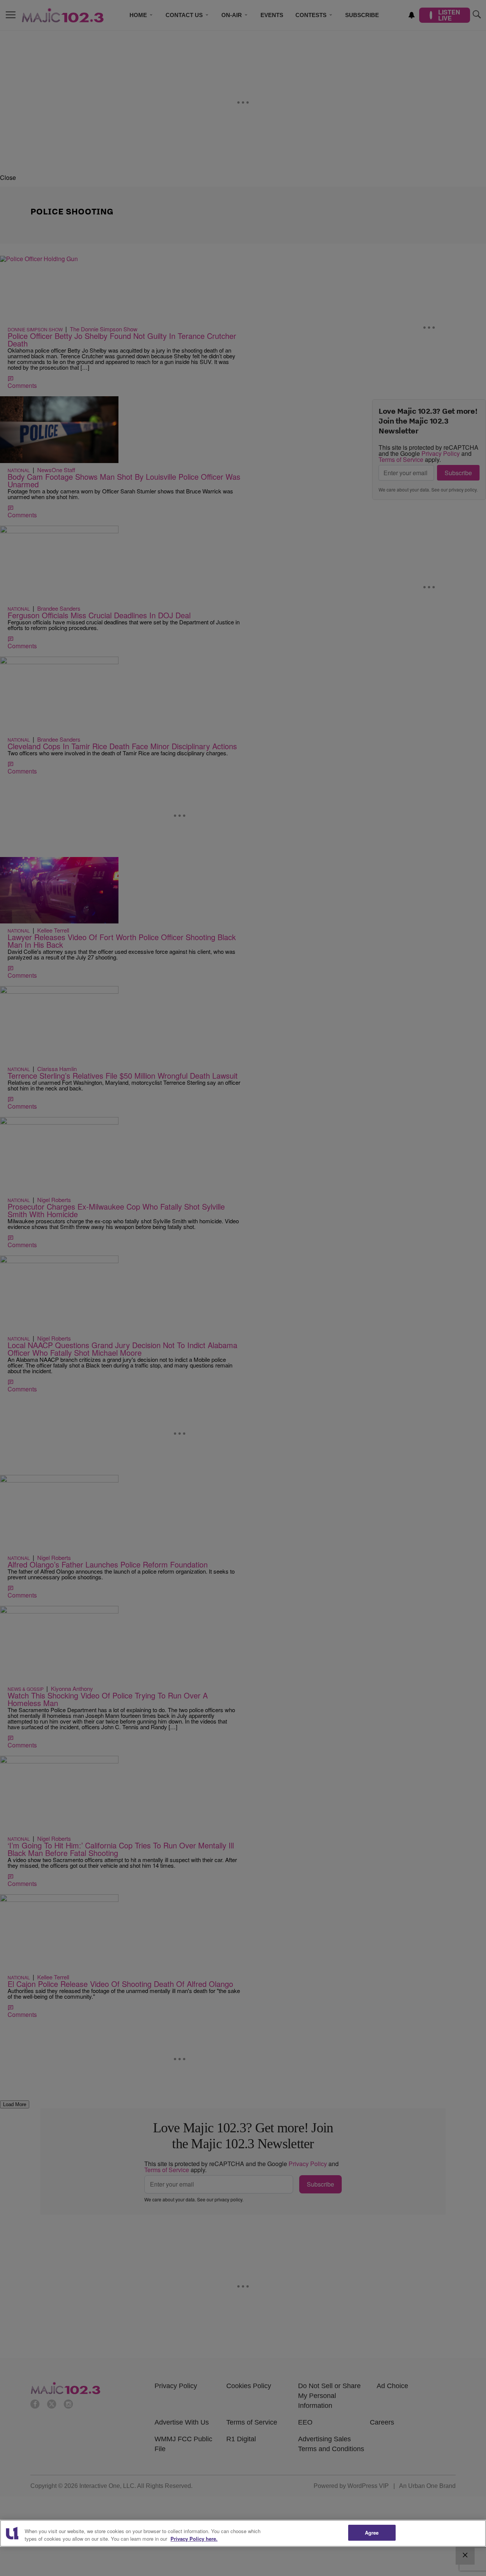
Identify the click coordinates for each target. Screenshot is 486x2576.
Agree (372, 2533)
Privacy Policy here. (194, 2539)
